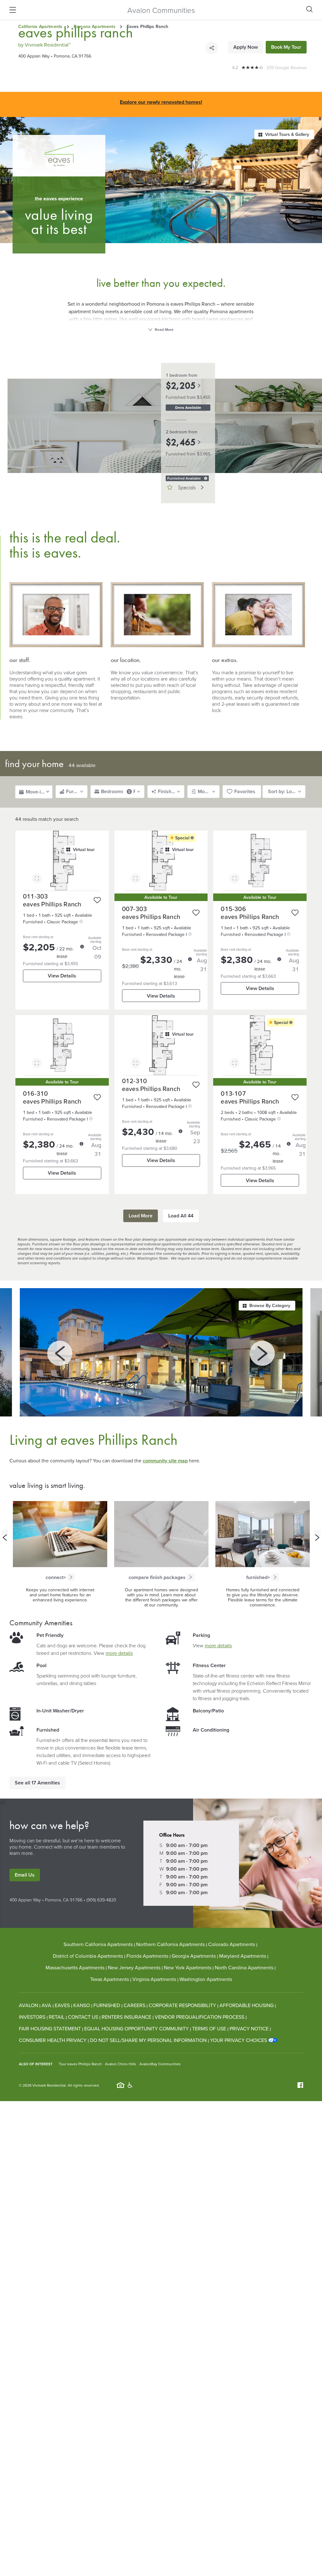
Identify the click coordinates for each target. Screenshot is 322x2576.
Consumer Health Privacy (53, 2040)
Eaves (62, 2005)
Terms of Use (209, 2028)
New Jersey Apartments (134, 1967)
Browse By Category (270, 1305)
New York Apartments (188, 1967)
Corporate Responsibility (182, 2005)
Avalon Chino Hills (121, 2064)
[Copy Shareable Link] (212, 48)
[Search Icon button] (309, 9)
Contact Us (83, 2017)
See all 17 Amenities (37, 1783)
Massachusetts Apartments (75, 1967)
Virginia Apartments (154, 1979)
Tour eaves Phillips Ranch (80, 2064)
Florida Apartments (147, 1956)
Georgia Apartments (194, 1956)
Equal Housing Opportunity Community (136, 2028)
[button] (62, 861)
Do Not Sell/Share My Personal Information (148, 2040)
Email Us (25, 1875)
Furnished (107, 2005)
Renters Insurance (126, 2017)
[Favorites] (97, 900)
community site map (165, 1461)
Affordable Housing (247, 2005)
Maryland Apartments (243, 1956)
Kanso (82, 2005)
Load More (141, 1216)
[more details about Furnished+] (275, 1577)
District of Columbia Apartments (88, 1956)
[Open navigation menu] (13, 10)
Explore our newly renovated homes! (161, 102)
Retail (57, 2017)
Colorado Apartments (232, 1944)
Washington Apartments (206, 1979)
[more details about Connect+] (71, 1577)
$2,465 (181, 442)
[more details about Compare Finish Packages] (191, 1577)
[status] (206, 478)
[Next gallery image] (262, 1353)
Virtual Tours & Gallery (287, 134)
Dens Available (188, 407)
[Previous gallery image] (60, 1353)
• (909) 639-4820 (99, 1900)
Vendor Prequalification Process (200, 2017)
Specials (187, 488)
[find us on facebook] (300, 2085)
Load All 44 (181, 1216)
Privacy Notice (249, 2028)
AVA (46, 2005)
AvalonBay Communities (160, 2064)
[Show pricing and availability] (82, 947)
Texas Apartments (110, 1979)
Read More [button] (164, 329)
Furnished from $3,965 (188, 454)
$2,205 (181, 386)
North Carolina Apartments (244, 1967)
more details (119, 1653)
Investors (32, 2017)
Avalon (28, 2005)
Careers (134, 2005)
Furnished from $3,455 (188, 397)
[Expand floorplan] (37, 879)
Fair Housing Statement (50, 2028)
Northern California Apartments (170, 1944)
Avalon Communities (161, 10)
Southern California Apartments (98, 1944)
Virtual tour (84, 849)
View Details (62, 976)
